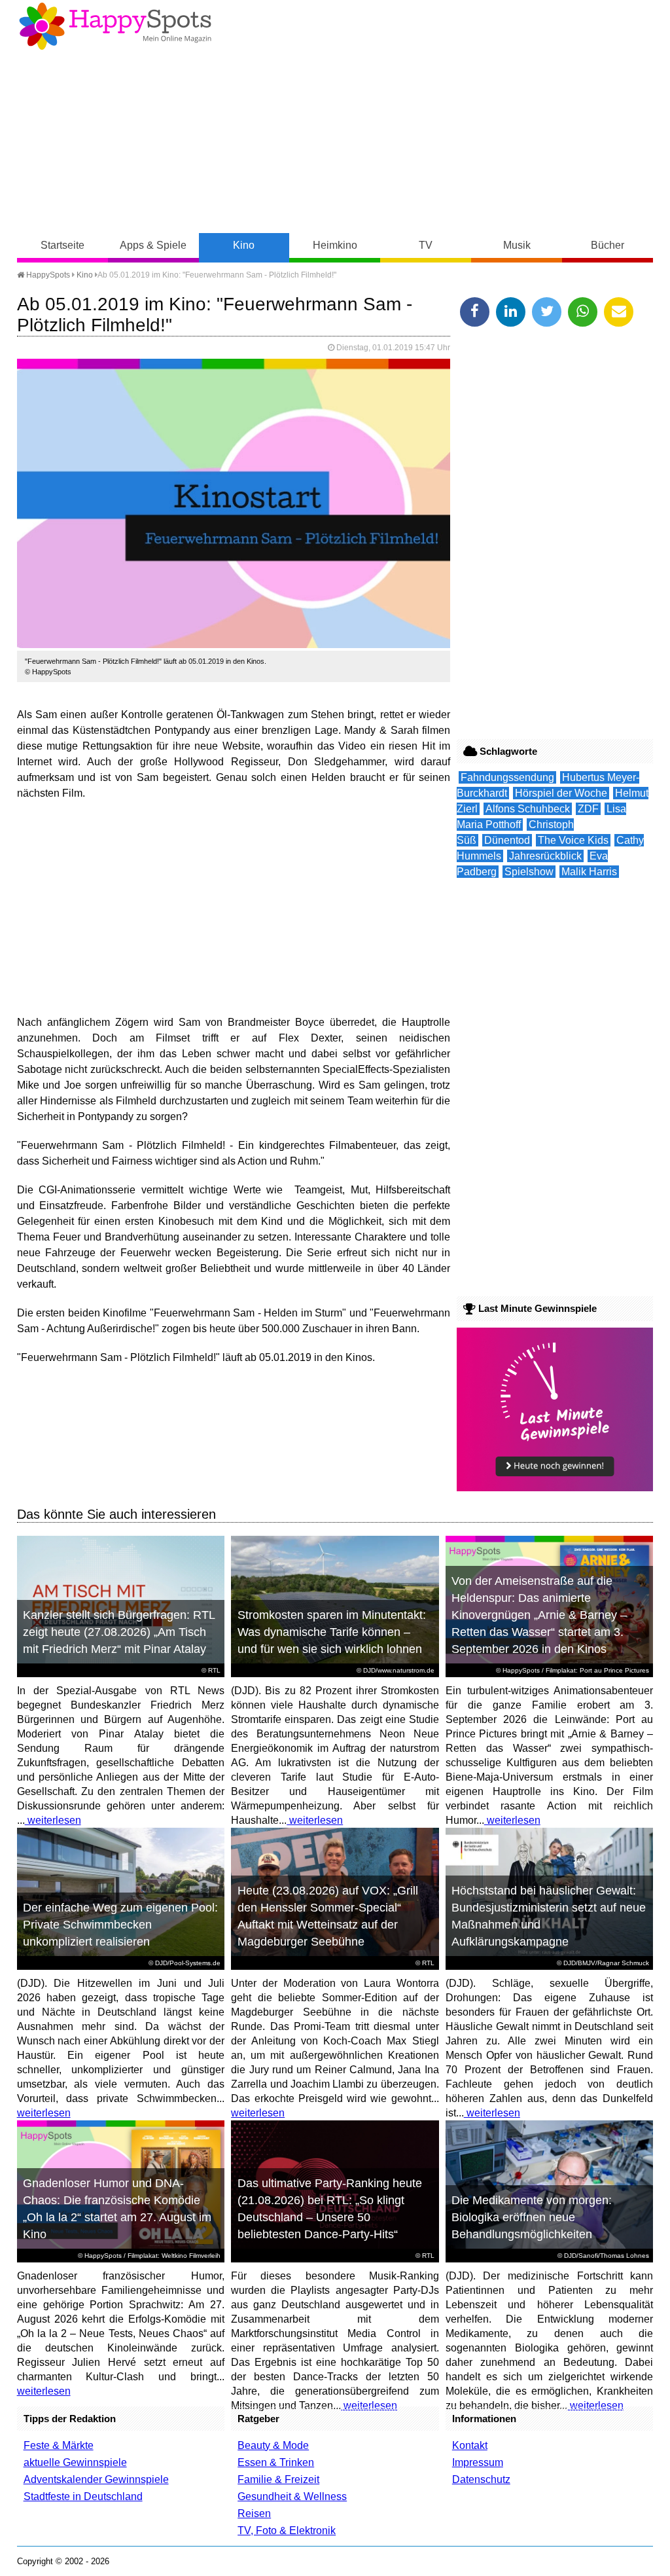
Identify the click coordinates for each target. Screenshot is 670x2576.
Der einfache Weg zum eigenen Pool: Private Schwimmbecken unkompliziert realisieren (120, 1925)
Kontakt (470, 2445)
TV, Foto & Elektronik (287, 2531)
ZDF (588, 809)
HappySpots (47, 275)
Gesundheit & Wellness (292, 2496)
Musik (517, 245)
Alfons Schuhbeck (528, 809)
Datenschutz (481, 2479)
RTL (214, 1670)
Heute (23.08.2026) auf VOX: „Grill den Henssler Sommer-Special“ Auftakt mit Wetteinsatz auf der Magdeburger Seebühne (328, 1916)
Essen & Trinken (276, 2462)
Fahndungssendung (507, 777)
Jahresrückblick (545, 856)
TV (426, 245)
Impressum (478, 2462)
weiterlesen (53, 1820)
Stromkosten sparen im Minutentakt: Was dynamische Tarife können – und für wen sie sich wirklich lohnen (332, 1632)
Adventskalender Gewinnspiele (96, 2479)
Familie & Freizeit (278, 2479)
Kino (244, 245)
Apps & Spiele (153, 245)
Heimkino (335, 245)
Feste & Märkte (59, 2445)
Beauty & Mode (273, 2445)
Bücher (608, 245)
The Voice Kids (573, 840)
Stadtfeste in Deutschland (83, 2496)
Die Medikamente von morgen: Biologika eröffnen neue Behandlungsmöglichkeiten (532, 2217)
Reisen (254, 2513)
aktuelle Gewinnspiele (75, 2462)
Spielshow (529, 872)
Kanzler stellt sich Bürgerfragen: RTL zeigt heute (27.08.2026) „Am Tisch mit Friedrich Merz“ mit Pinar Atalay (119, 1632)
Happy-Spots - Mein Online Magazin (115, 26)
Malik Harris (589, 872)
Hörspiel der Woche (561, 793)
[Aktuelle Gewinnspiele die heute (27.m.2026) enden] (555, 1488)
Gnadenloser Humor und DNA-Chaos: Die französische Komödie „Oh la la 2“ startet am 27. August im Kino (117, 2209)
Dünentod (507, 840)
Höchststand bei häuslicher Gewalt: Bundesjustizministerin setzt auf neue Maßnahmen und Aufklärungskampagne (549, 1916)
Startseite (62, 245)
